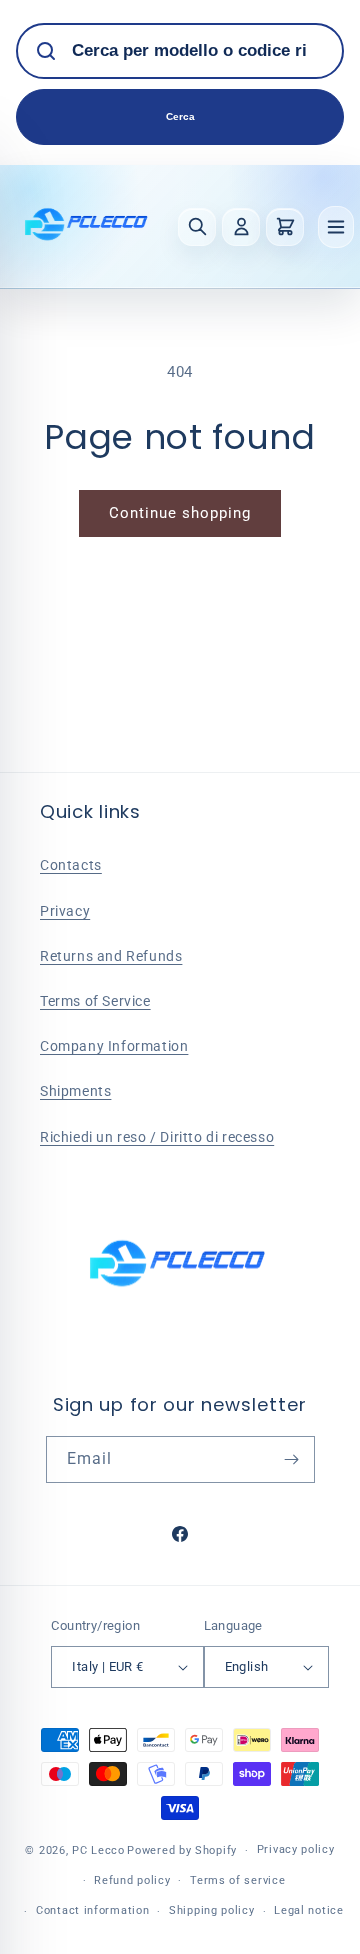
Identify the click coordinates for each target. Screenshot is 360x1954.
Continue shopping (180, 513)
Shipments (75, 1091)
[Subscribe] (292, 1459)
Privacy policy (296, 1849)
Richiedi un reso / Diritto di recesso (157, 1137)
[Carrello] (285, 227)
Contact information (92, 1910)
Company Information (114, 1046)
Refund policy (132, 1880)
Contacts (71, 865)
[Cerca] (197, 227)
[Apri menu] (336, 227)
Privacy (65, 911)
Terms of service (237, 1880)
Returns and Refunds (111, 956)
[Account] (241, 227)
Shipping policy (212, 1910)
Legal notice (308, 1910)
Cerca (180, 116)
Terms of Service (95, 1001)
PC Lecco (98, 1850)
